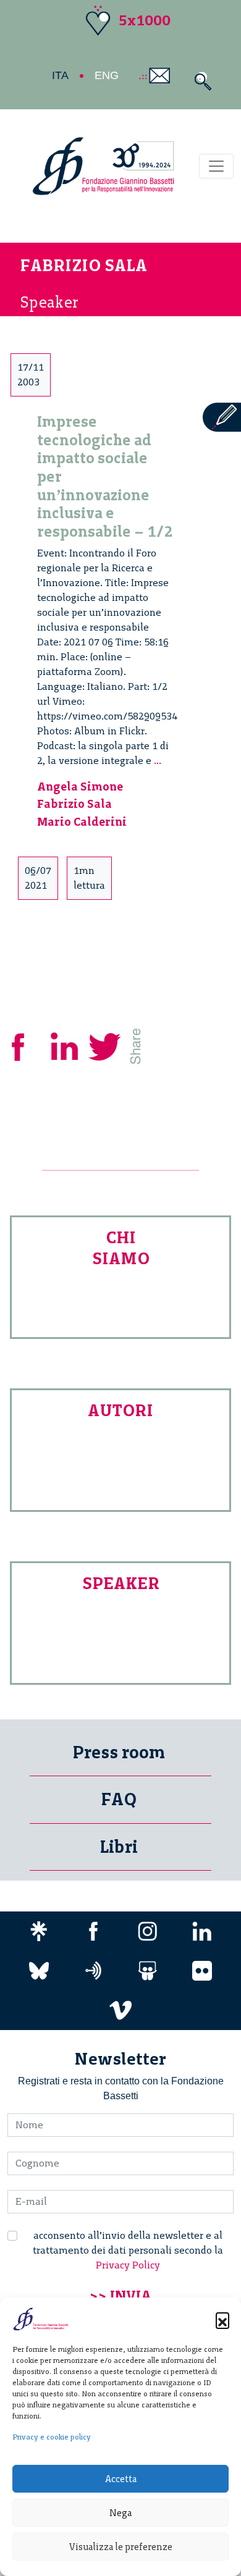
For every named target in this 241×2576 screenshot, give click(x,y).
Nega (120, 2513)
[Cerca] (200, 81)
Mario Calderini (82, 822)
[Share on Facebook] (27, 1045)
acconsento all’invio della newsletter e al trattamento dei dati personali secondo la (128, 2250)
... (158, 761)
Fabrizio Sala (74, 804)
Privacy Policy (128, 2265)
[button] (222, 2319)
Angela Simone (80, 787)
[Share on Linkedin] (66, 1045)
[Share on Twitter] (106, 1045)
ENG (107, 75)
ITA (60, 75)
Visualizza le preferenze (121, 2547)
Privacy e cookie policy (52, 2437)
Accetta (121, 2479)
